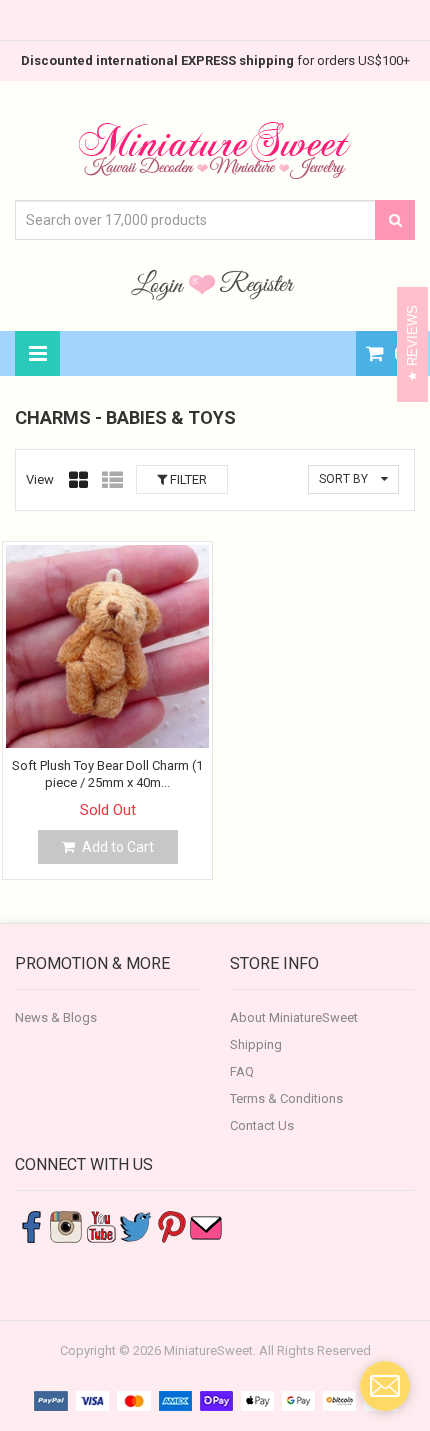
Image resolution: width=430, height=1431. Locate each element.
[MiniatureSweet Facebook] (31, 1225)
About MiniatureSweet (294, 1017)
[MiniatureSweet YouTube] (101, 1225)
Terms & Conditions (286, 1098)
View (40, 479)
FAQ (242, 1071)
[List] (112, 480)
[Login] (160, 284)
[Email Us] (206, 1225)
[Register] (257, 284)
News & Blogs (56, 1017)
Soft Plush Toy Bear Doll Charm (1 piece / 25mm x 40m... (107, 773)
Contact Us (262, 1125)
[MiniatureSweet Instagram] (66, 1225)
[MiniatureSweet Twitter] (136, 1225)
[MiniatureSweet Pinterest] (171, 1225)
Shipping (256, 1044)
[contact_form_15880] (385, 1386)
